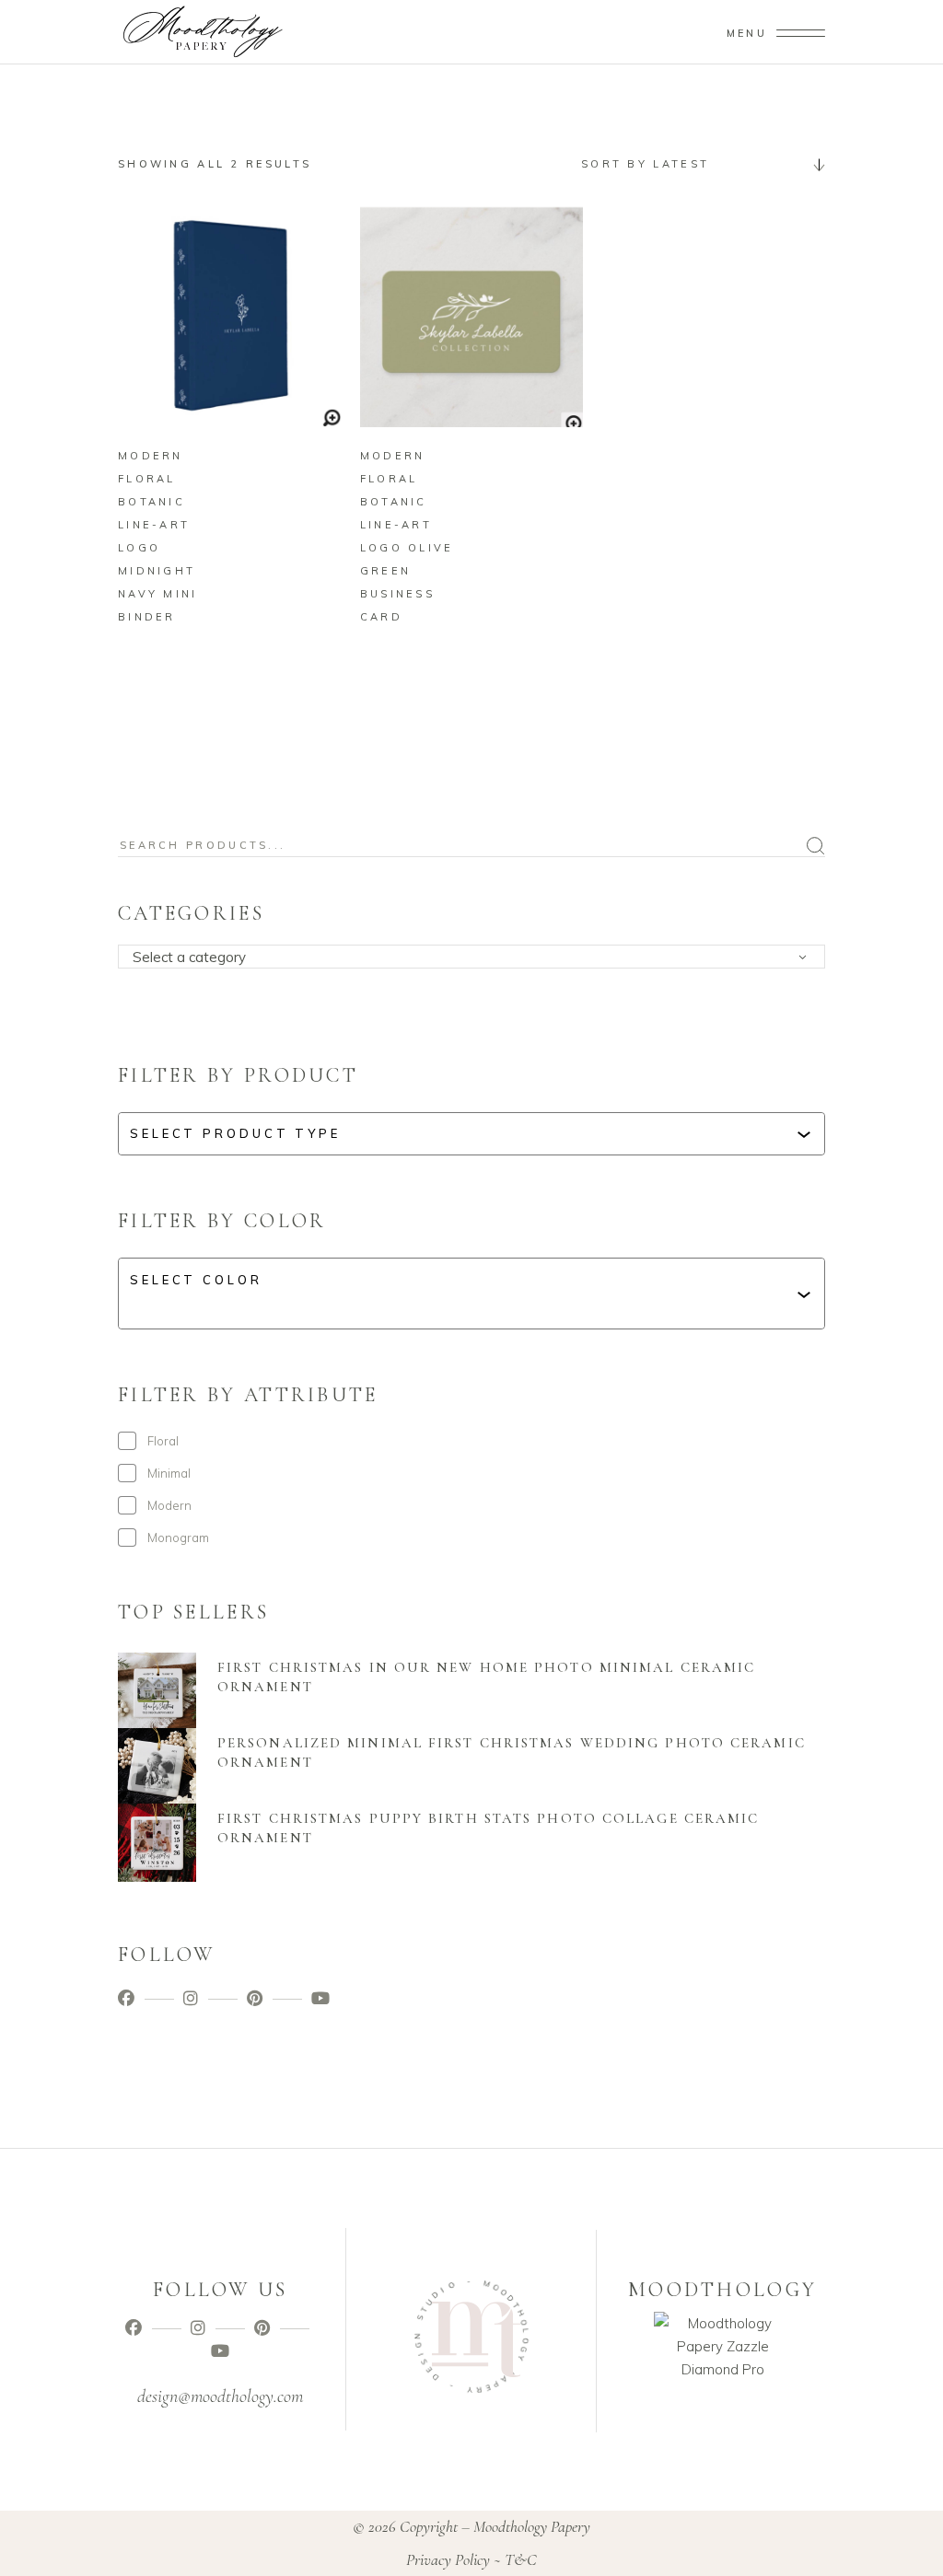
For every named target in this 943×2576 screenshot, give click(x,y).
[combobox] (696, 164)
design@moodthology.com (220, 2396)
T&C (521, 2559)
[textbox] (477, 957)
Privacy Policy (448, 2559)
